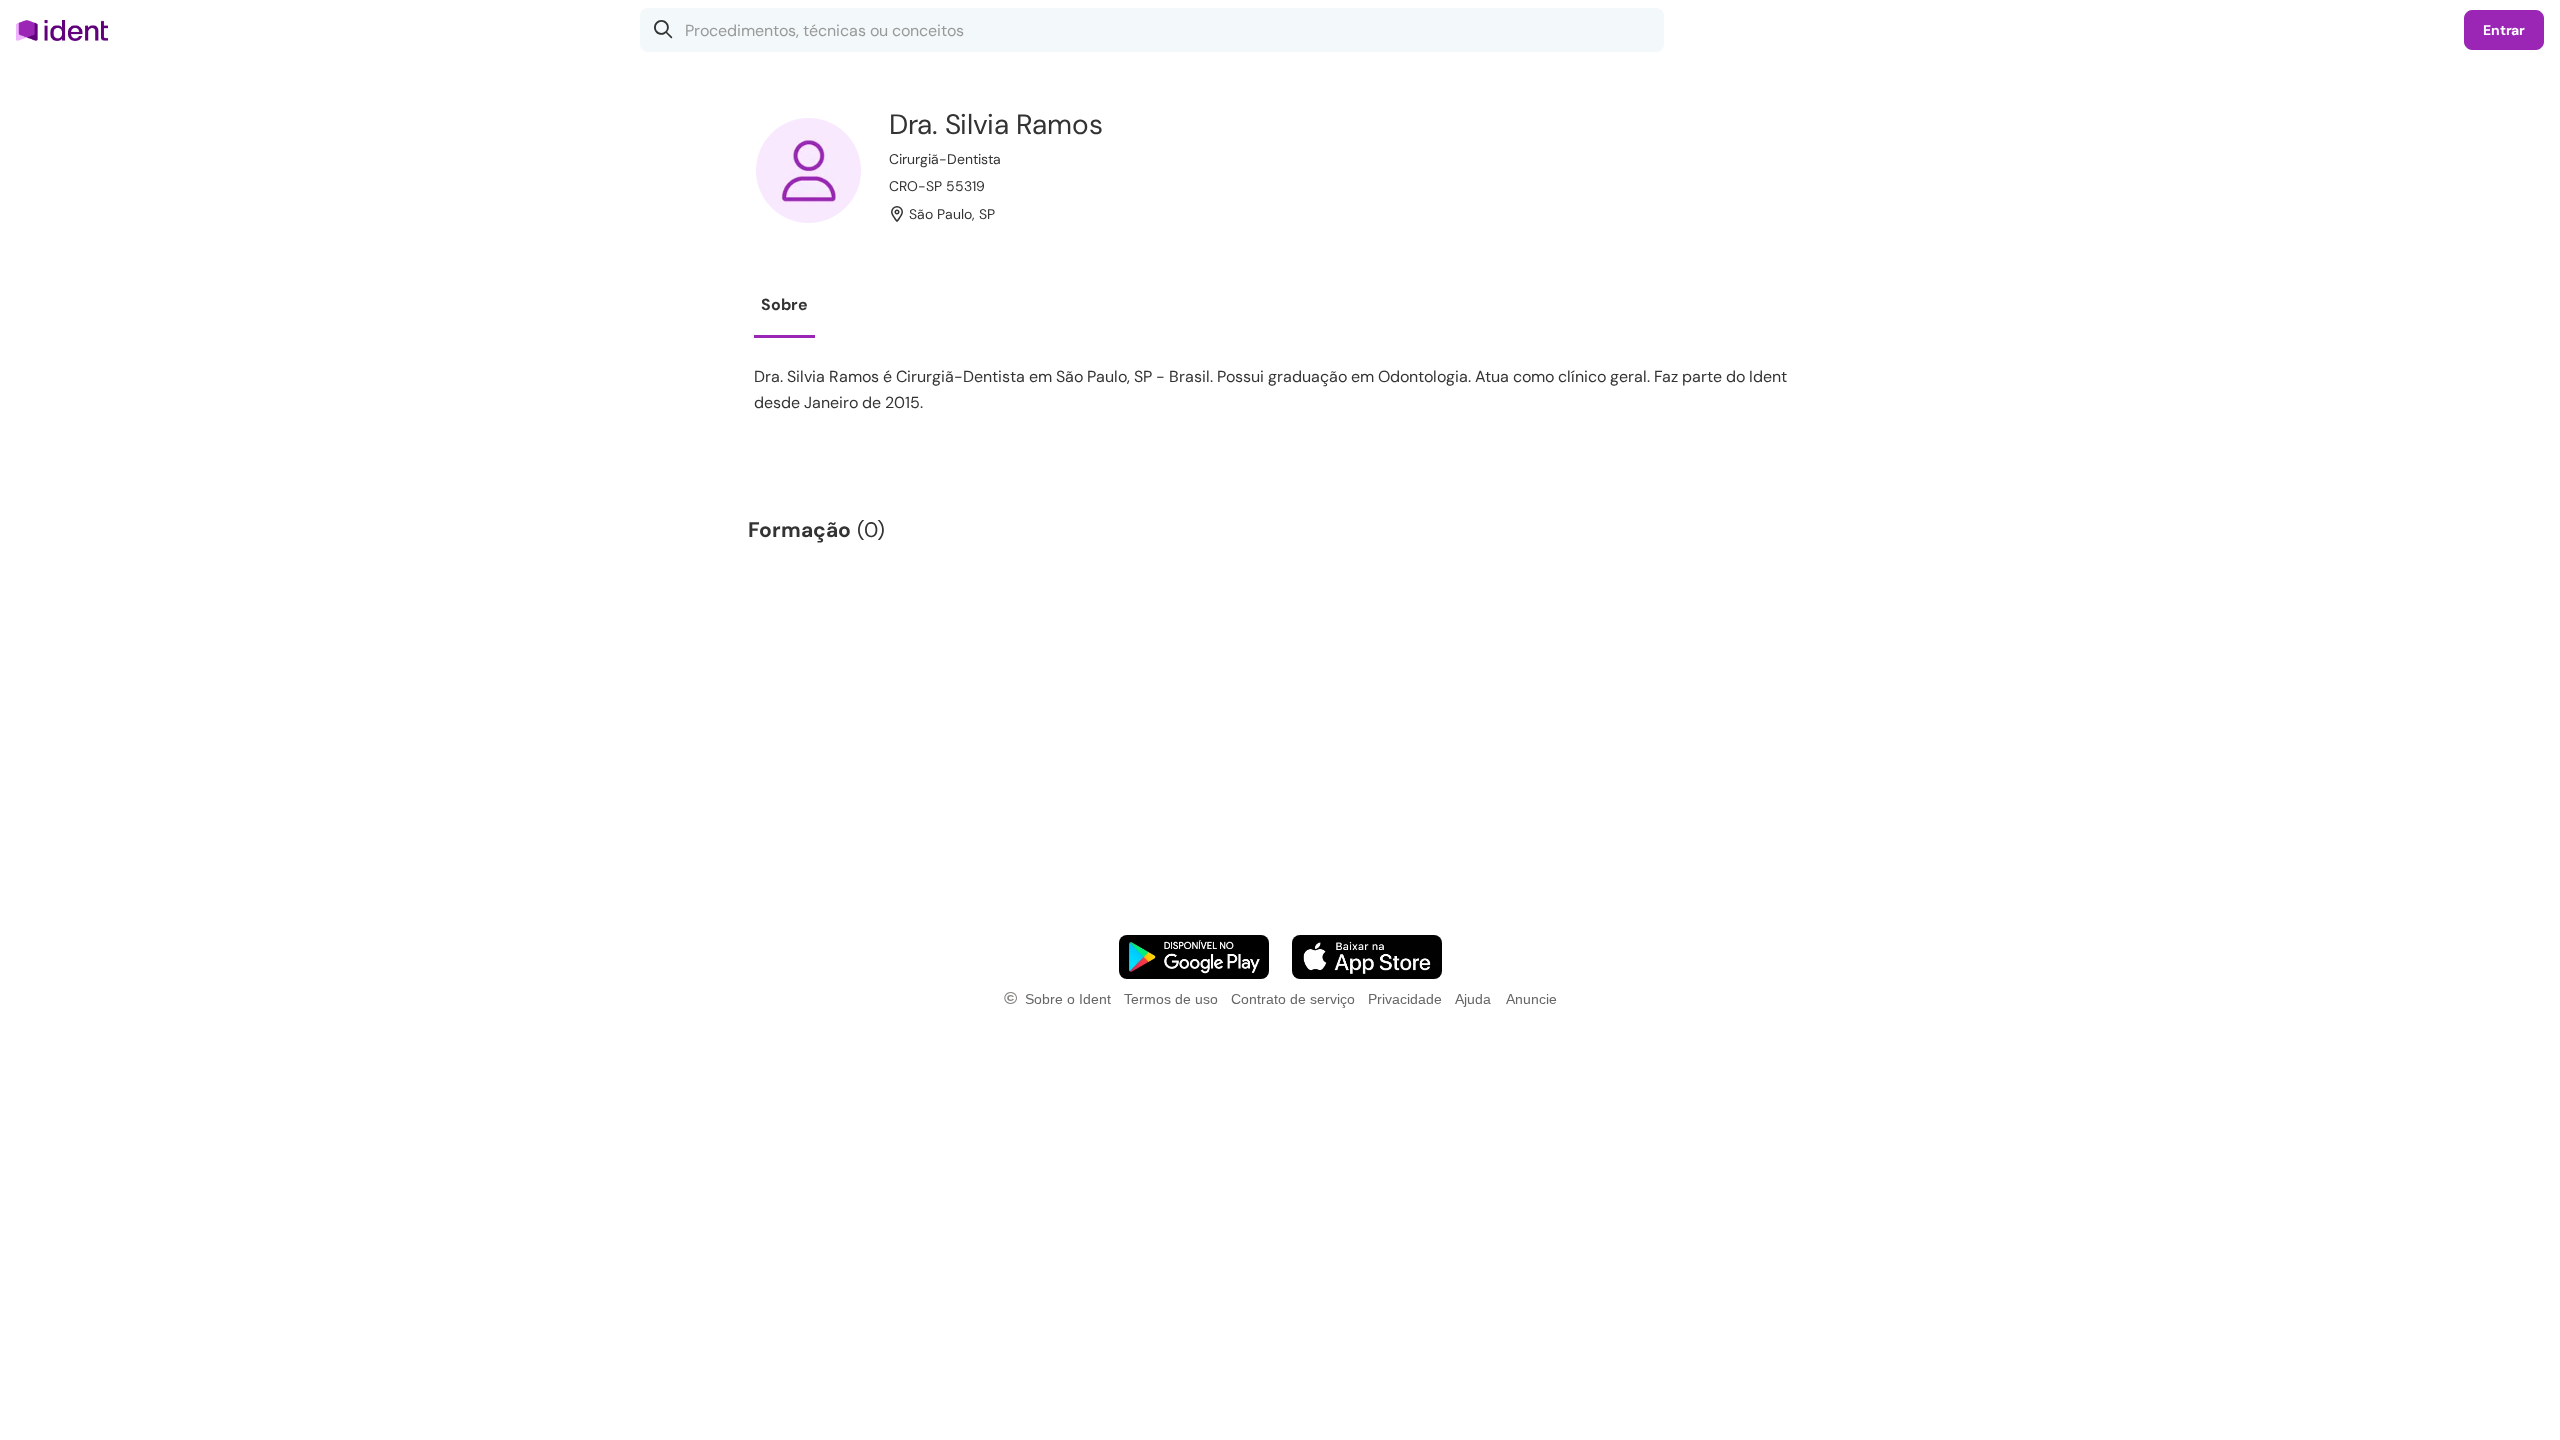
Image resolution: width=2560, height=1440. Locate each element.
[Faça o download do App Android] (1194, 957)
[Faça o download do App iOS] (1367, 957)
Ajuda (1473, 999)
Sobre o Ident (1068, 999)
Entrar (2504, 30)
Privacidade (1405, 999)
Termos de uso (1171, 999)
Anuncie (1531, 999)
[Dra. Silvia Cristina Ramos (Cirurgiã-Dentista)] (808, 170)
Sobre (784, 304)
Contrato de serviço (1293, 999)
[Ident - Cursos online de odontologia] (68, 30)
